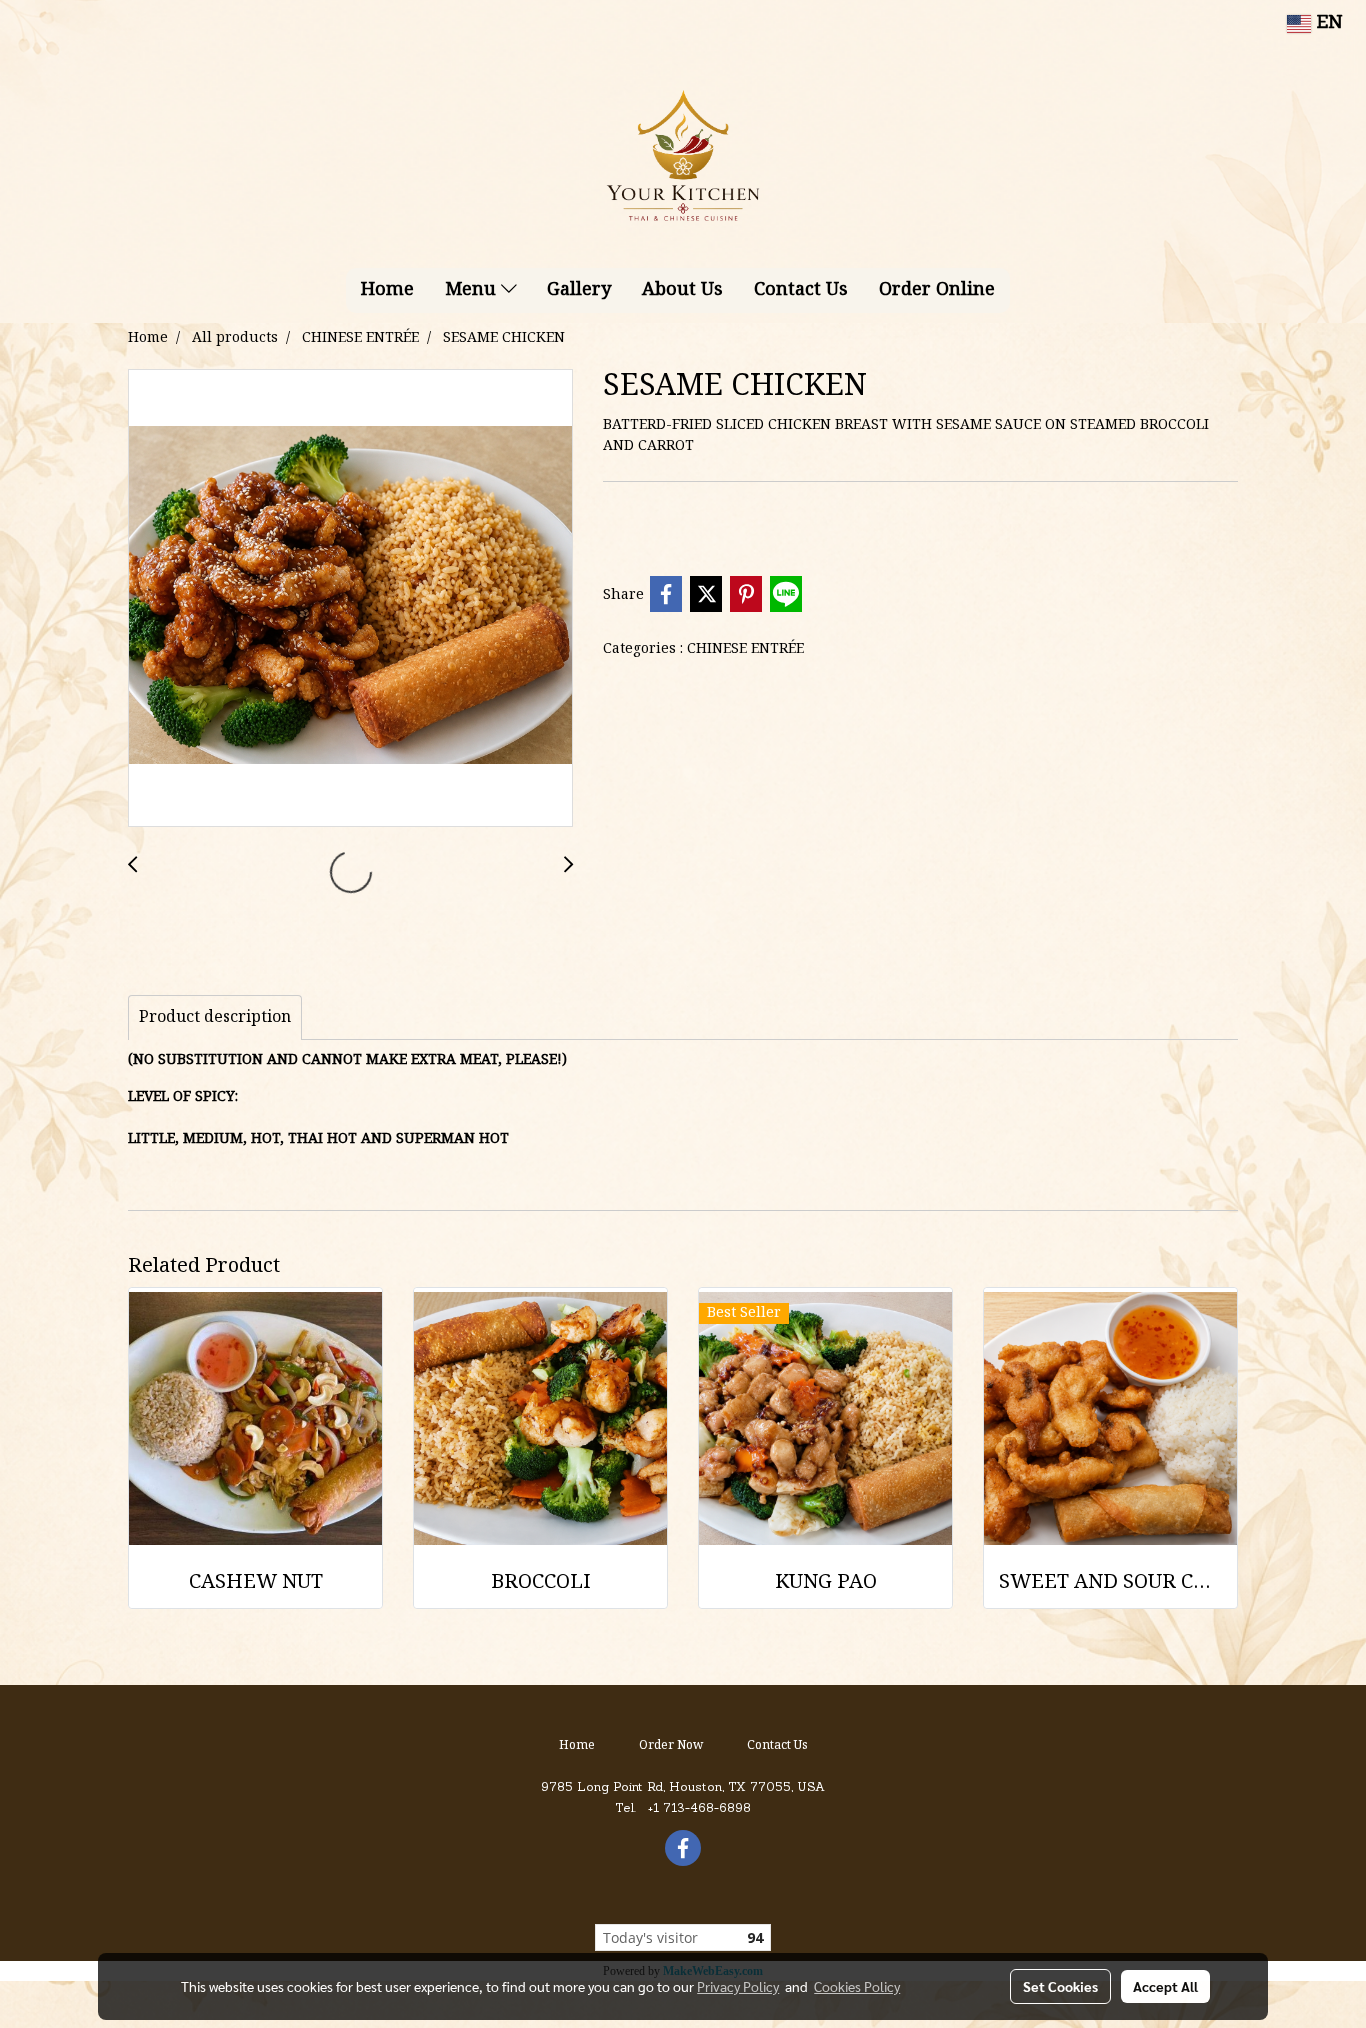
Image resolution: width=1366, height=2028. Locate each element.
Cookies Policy (857, 1986)
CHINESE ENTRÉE (745, 649)
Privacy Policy (738, 1986)
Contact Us (801, 290)
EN (1327, 24)
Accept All (1165, 1986)
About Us (682, 290)
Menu (473, 290)
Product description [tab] (215, 1018)
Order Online (937, 290)
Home (387, 290)
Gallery (579, 290)
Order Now (671, 1745)
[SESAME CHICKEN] (350, 599)
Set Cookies (1060, 1986)
